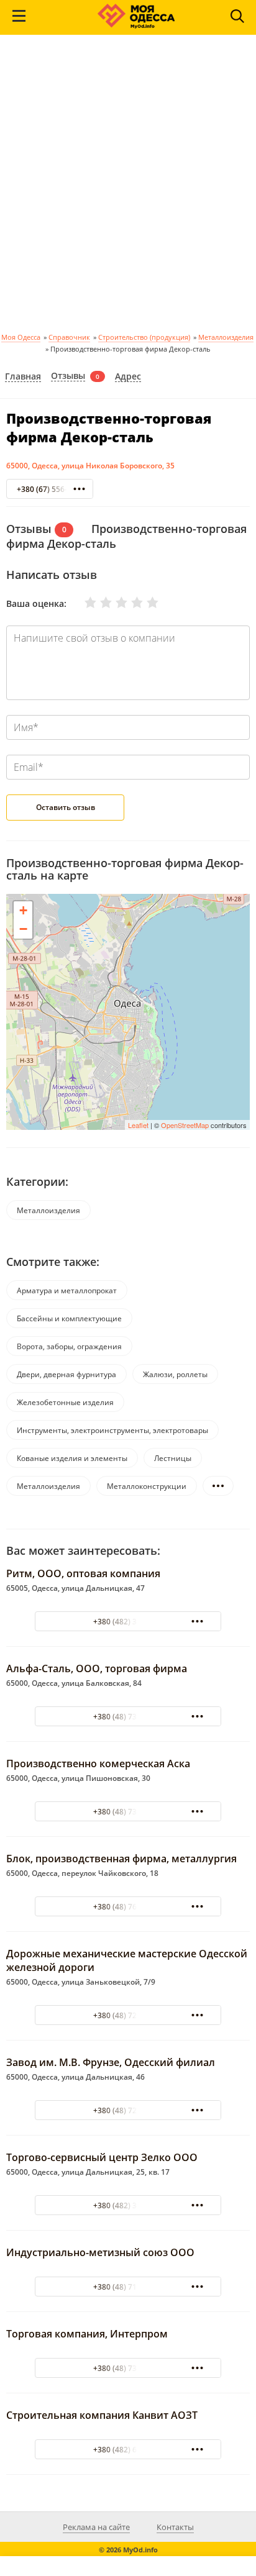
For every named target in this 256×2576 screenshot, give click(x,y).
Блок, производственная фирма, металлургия (121, 1859)
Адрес (128, 377)
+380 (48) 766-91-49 (128, 1907)
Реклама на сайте (96, 2527)
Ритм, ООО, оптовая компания (83, 1573)
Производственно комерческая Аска (98, 1764)
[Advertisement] (128, 188)
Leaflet (138, 1125)
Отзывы (68, 376)
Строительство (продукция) (144, 337)
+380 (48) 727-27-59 (128, 2015)
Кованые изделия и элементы (72, 1458)
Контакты (175, 2527)
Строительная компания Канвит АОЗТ (102, 2415)
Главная (23, 377)
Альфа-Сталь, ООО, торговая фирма (97, 1668)
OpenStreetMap (185, 1125)
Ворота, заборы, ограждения (69, 1346)
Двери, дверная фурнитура (66, 1374)
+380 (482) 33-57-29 (128, 2205)
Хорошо (129, 603)
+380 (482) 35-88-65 (128, 1622)
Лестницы (173, 1458)
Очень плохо (83, 603)
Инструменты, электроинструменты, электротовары (112, 1430)
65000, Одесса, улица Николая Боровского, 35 (90, 466)
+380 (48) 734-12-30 (128, 2368)
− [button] (23, 929)
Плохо (98, 603)
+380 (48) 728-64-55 (128, 2110)
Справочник (69, 337)
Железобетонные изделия (65, 1402)
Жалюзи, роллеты (175, 1374)
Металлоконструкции (147, 1486)
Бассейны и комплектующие (69, 1318)
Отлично (145, 603)
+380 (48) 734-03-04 (128, 1717)
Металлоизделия (226, 337)
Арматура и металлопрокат (67, 1290)
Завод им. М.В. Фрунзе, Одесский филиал (111, 2062)
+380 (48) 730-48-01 (128, 1812)
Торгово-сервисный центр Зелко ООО (102, 2157)
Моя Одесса (21, 337)
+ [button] (23, 910)
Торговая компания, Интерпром (87, 2334)
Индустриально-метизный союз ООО (100, 2252)
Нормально (114, 603)
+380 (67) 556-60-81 (52, 489)
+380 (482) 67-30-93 (128, 2450)
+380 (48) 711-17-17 (128, 2287)
